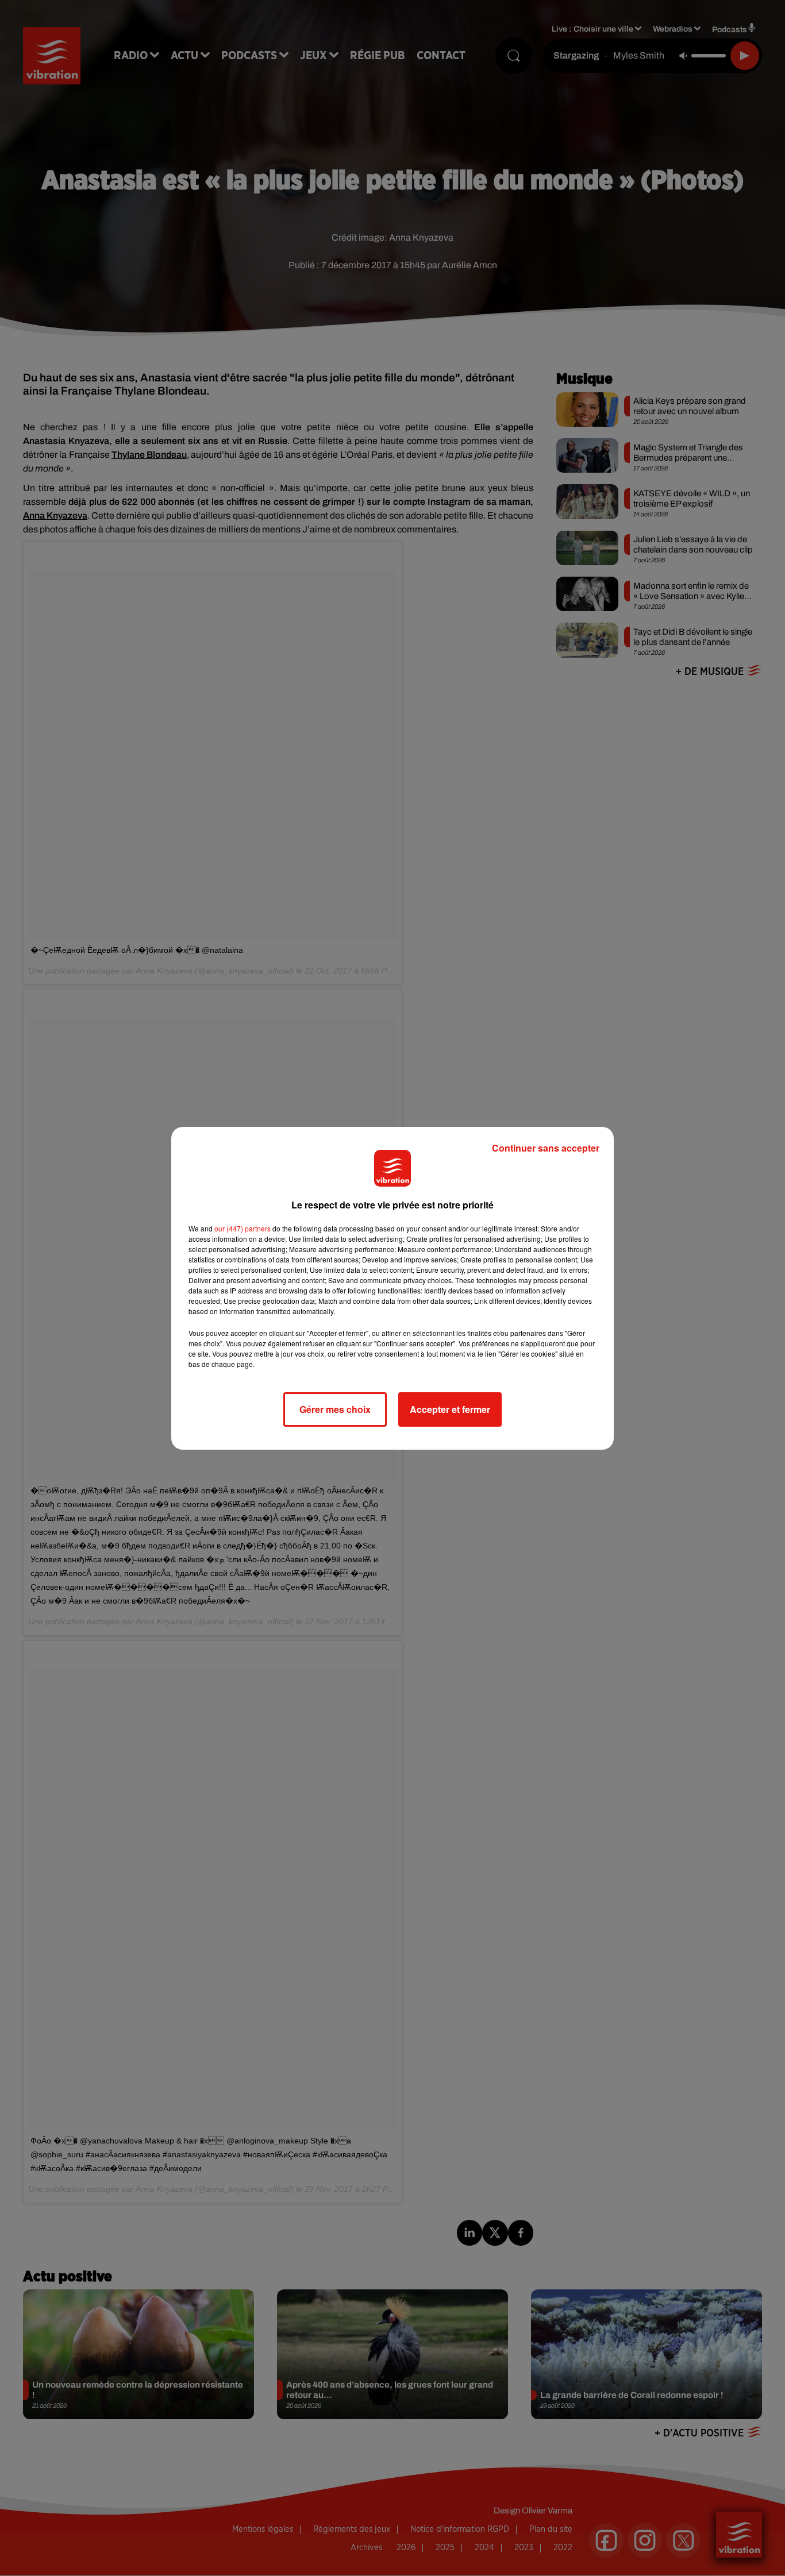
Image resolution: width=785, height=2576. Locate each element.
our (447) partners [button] (243, 1228)
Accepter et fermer (450, 1409)
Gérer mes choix (335, 1409)
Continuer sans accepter (546, 1148)
